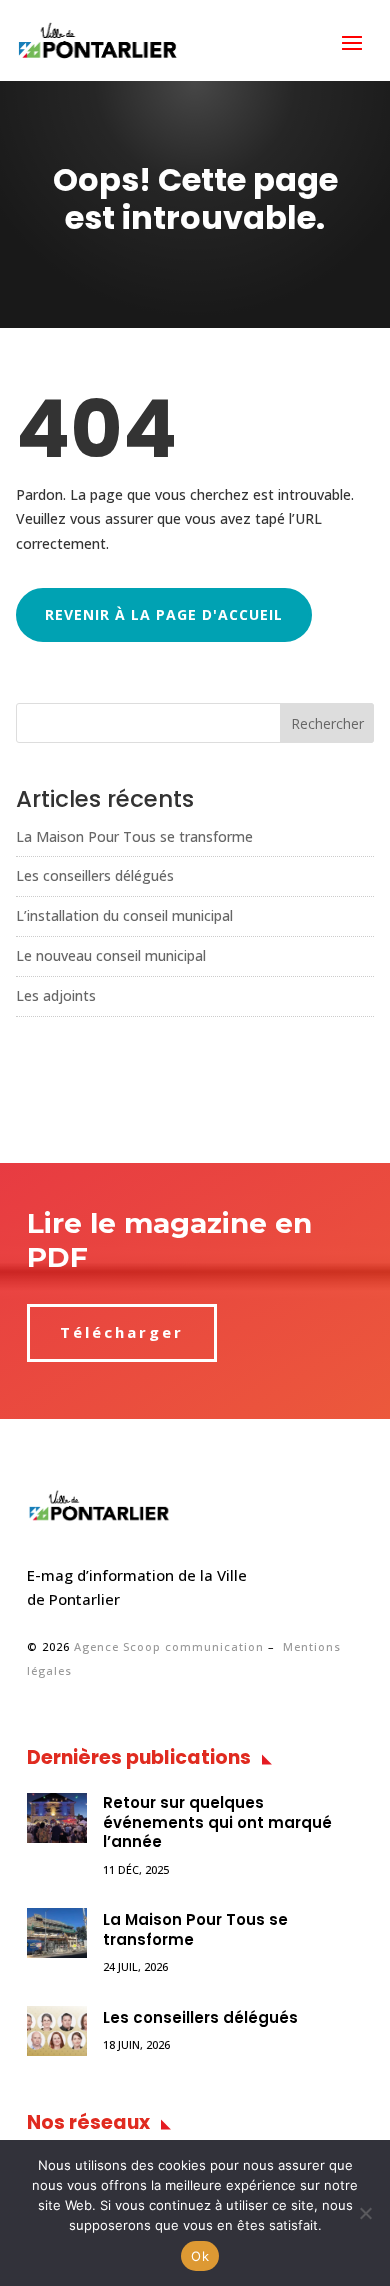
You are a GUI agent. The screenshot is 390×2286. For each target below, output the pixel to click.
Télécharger (122, 1332)
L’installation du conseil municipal (124, 915)
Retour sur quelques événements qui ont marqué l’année (217, 1822)
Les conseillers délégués (95, 875)
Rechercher (327, 723)
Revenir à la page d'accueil (164, 614)
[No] (365, 2213)
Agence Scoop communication (169, 1646)
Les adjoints (56, 995)
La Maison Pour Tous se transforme (134, 836)
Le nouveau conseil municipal (111, 955)
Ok (200, 2256)
